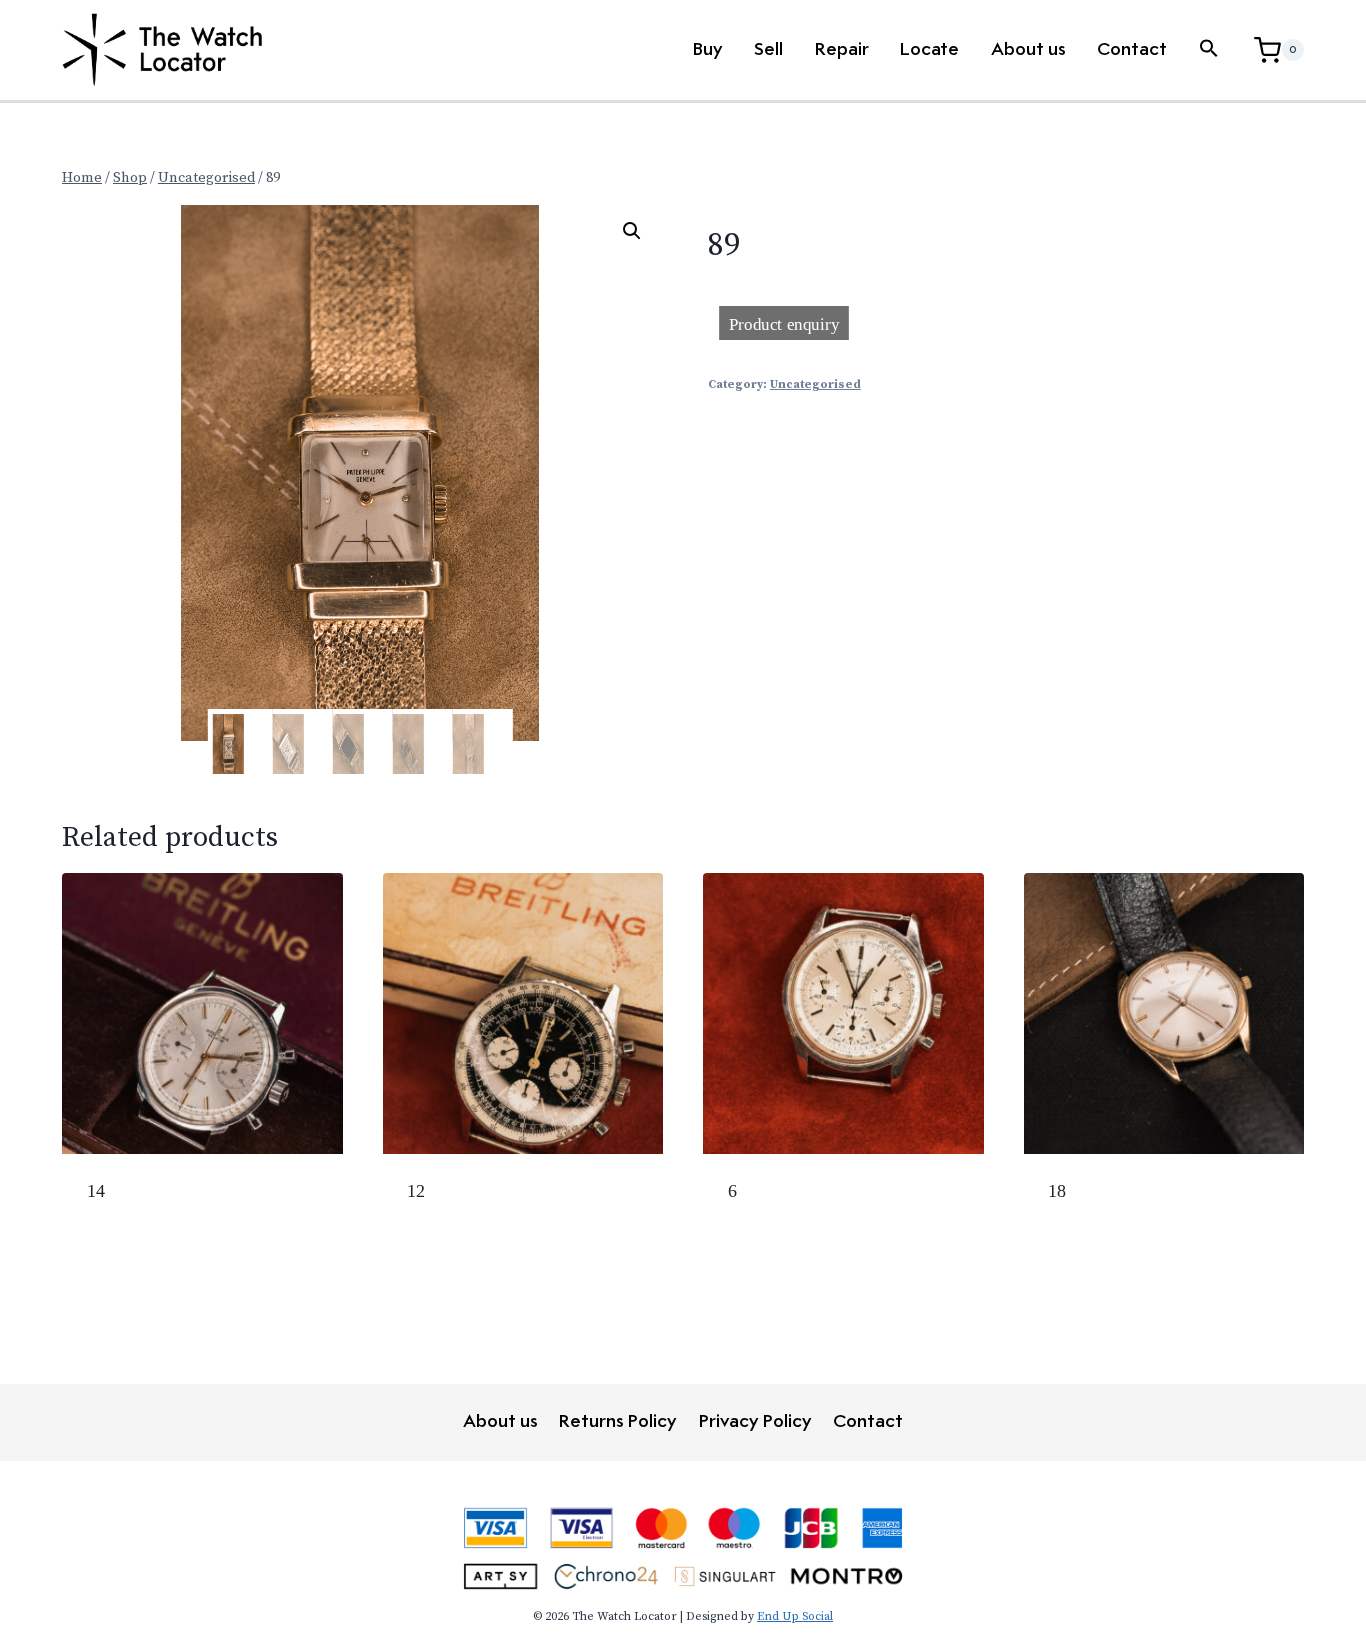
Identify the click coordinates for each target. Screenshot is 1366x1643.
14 (96, 1191)
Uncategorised (815, 384)
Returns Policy (618, 1422)
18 (1057, 1191)
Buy (708, 50)
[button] (1209, 50)
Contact (1132, 50)
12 (416, 1191)
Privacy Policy (755, 1422)
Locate (929, 50)
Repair (842, 50)
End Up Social (795, 1616)
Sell (768, 50)
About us (1028, 50)
